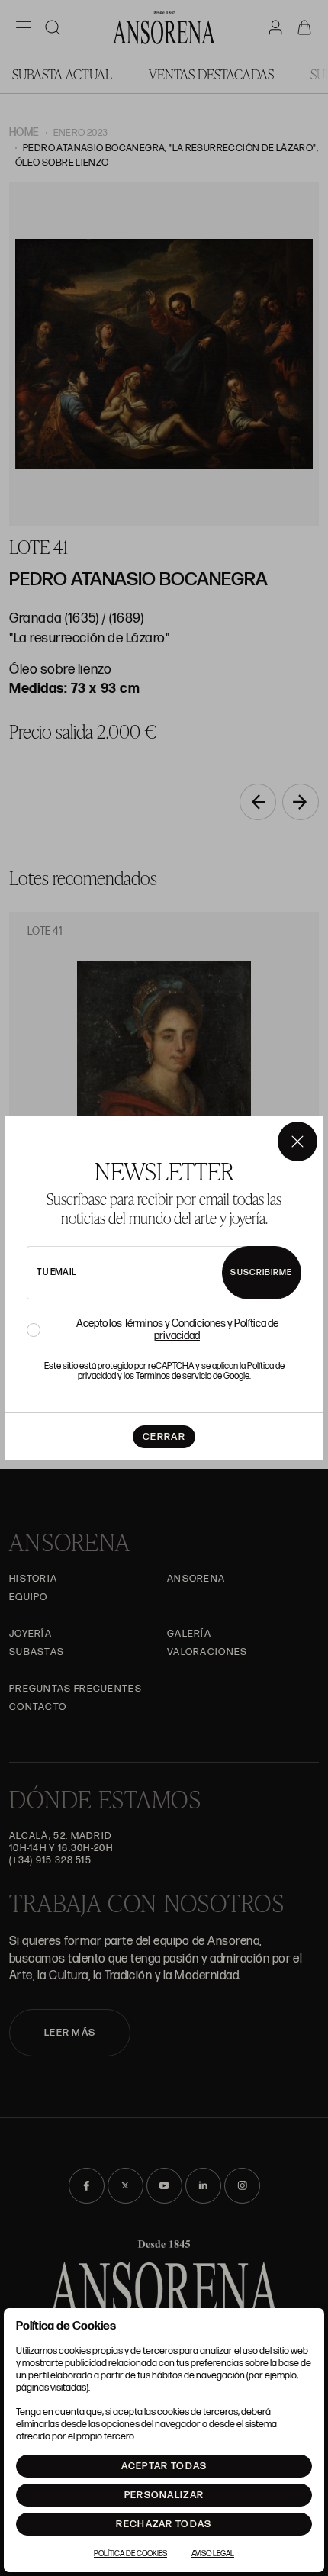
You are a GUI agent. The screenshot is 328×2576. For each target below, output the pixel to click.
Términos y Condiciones (175, 1323)
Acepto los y (177, 1330)
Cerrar (164, 1437)
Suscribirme (261, 1272)
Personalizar (164, 2495)
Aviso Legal (213, 2554)
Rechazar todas (164, 2524)
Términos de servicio (174, 1376)
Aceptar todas (164, 2466)
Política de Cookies (130, 2554)
